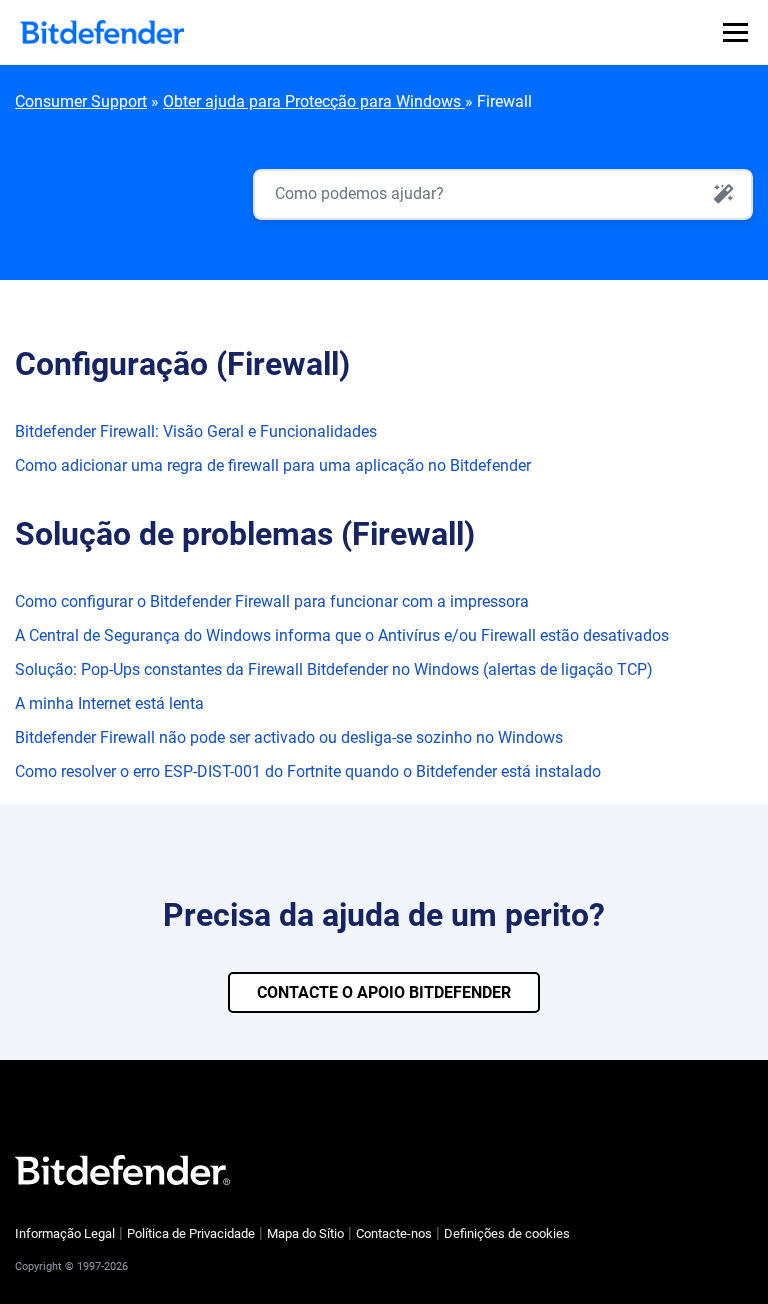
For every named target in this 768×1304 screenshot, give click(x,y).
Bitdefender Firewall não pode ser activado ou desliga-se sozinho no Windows (289, 737)
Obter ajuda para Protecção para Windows (314, 101)
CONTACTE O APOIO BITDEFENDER (384, 992)
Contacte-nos (394, 1233)
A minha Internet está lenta (109, 703)
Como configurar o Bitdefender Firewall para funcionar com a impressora (272, 601)
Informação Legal (65, 1233)
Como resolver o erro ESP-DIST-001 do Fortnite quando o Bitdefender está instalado (308, 771)
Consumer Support (81, 101)
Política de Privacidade (191, 1233)
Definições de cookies (507, 1233)
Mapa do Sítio (305, 1233)
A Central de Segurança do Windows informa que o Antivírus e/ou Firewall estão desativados (342, 635)
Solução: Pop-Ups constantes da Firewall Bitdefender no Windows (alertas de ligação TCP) (334, 669)
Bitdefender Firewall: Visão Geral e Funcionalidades (196, 431)
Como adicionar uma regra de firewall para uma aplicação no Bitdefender (273, 465)
